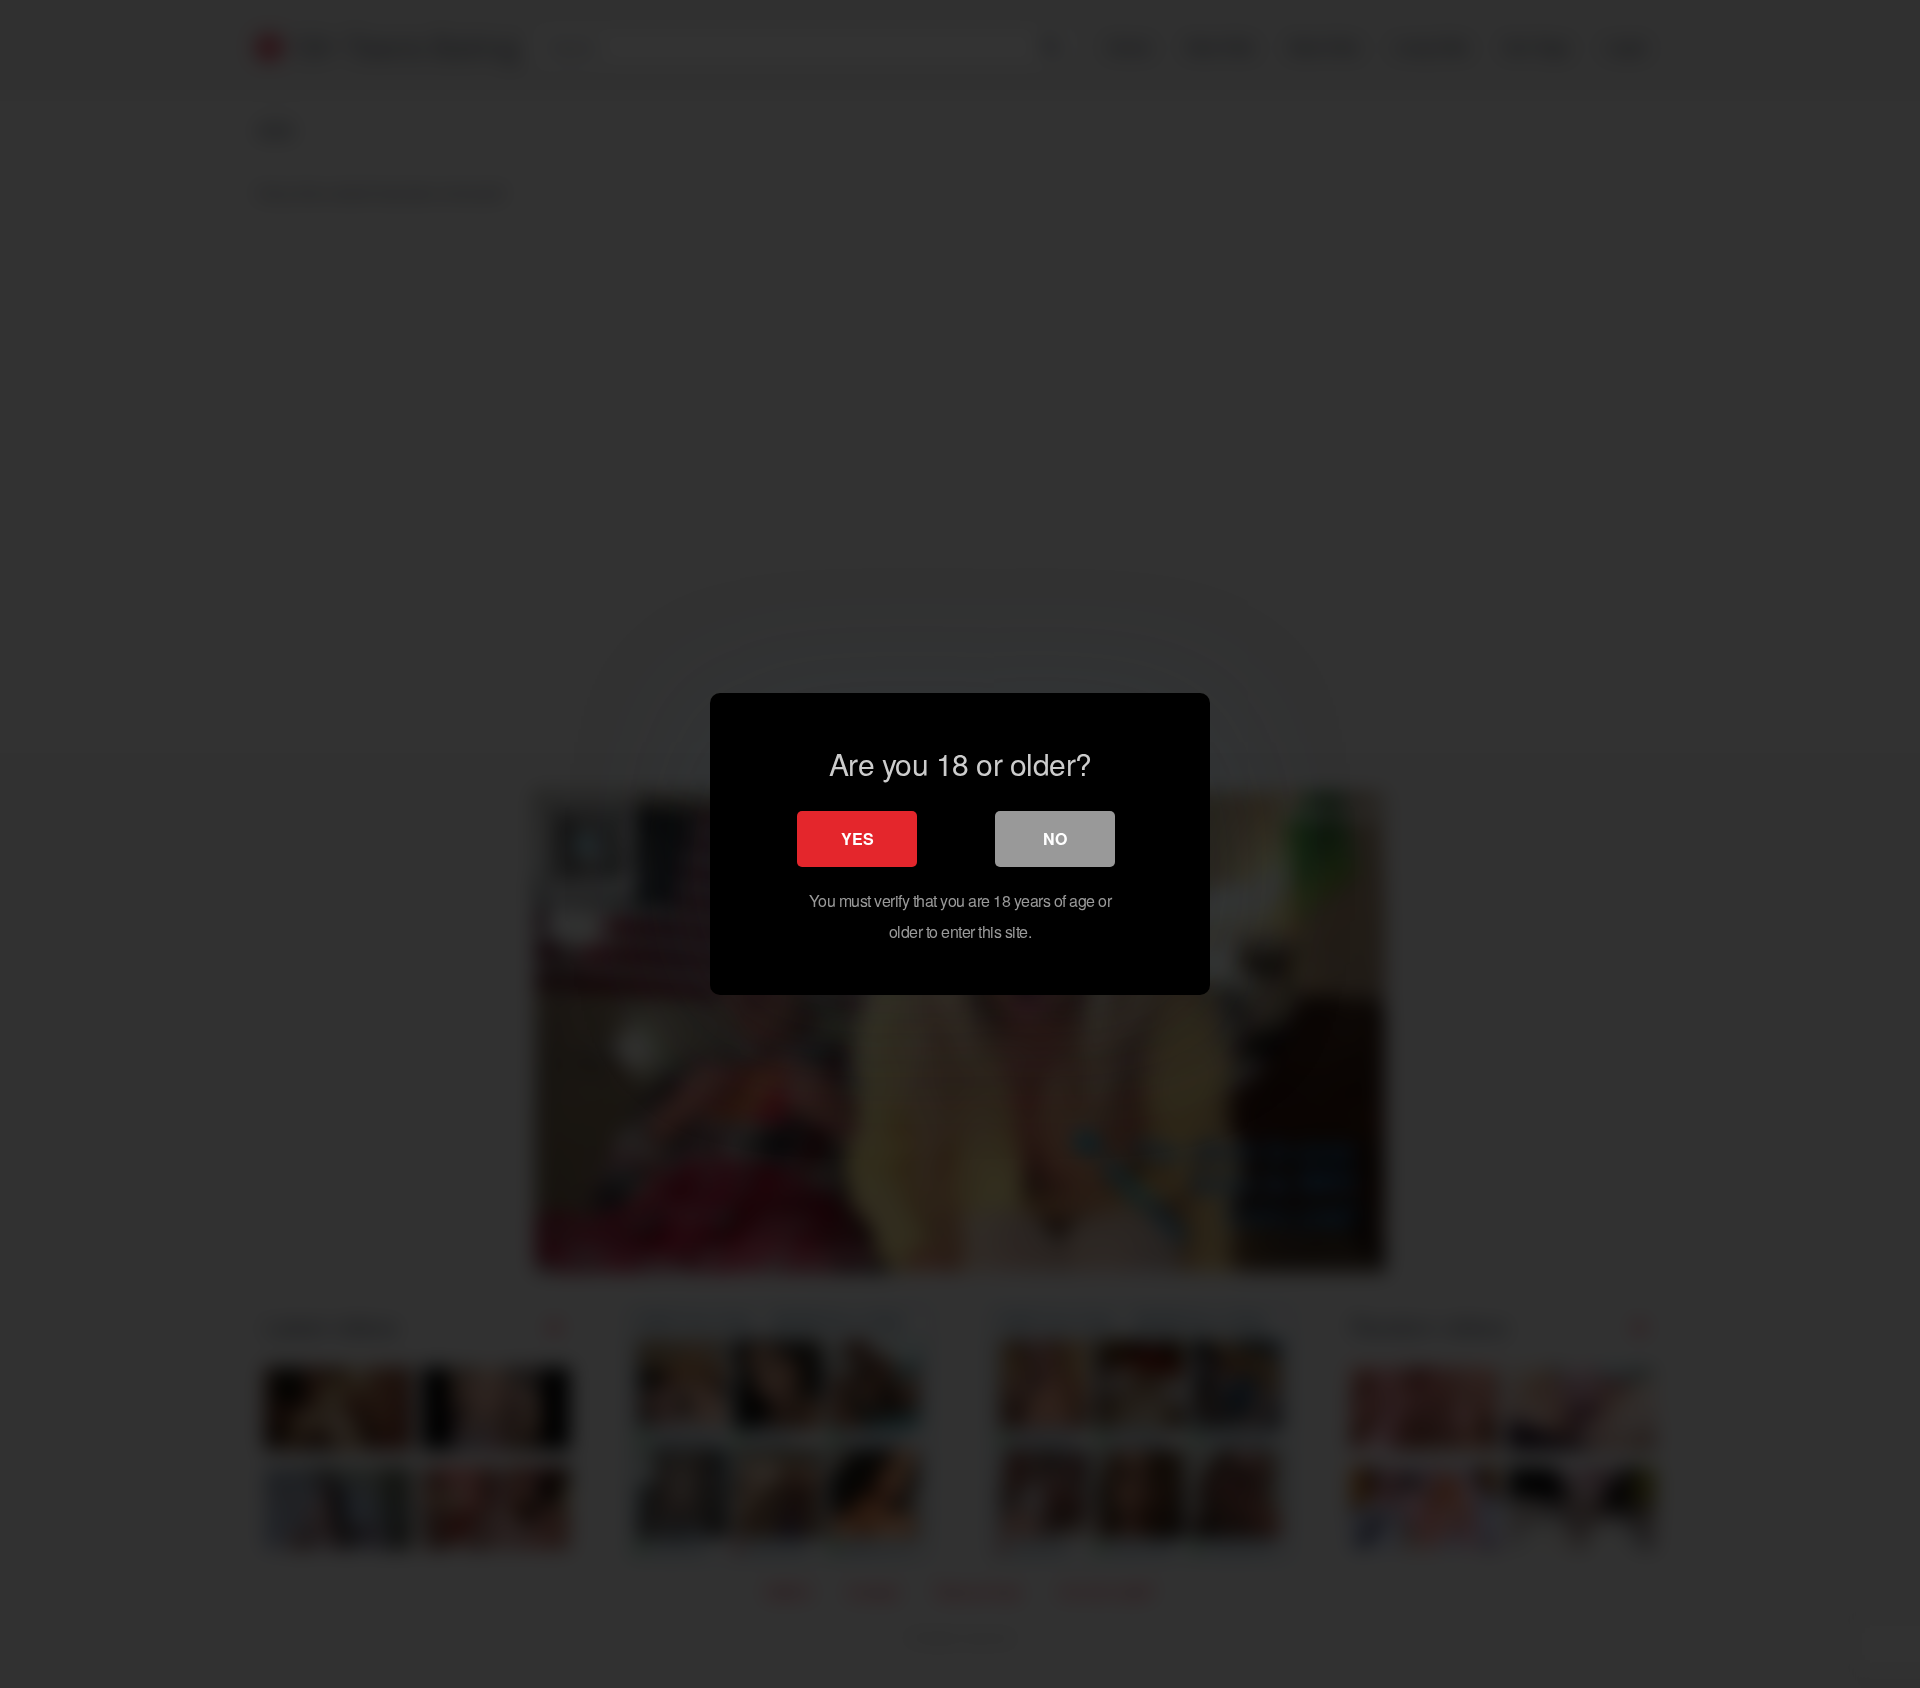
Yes (857, 838)
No (1055, 838)
